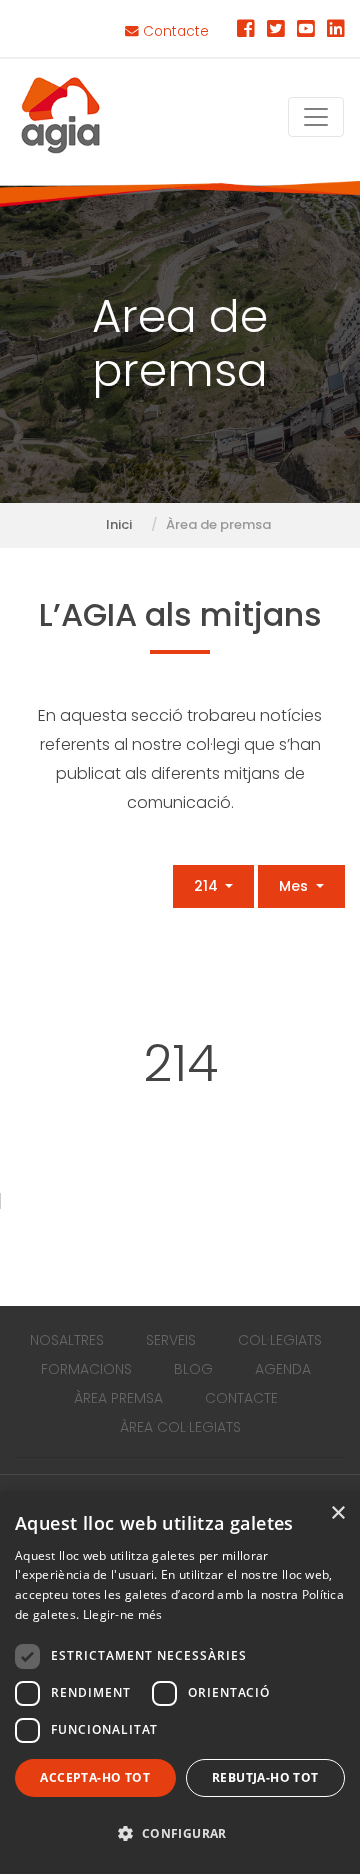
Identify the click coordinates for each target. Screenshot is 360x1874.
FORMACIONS (86, 1369)
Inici (119, 524)
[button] (180, 1834)
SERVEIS (171, 1340)
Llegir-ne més (123, 1614)
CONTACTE (241, 1398)
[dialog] (180, 1683)
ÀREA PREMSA (118, 1398)
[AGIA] (61, 117)
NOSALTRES (67, 1340)
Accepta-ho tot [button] (95, 1777)
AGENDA (283, 1369)
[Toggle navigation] (316, 117)
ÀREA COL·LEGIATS (180, 1427)
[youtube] (306, 31)
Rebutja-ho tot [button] (265, 1777)
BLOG (193, 1369)
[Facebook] (246, 31)
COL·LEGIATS (280, 1340)
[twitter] (276, 31)
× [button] (337, 1513)
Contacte (174, 31)
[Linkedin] (336, 31)
